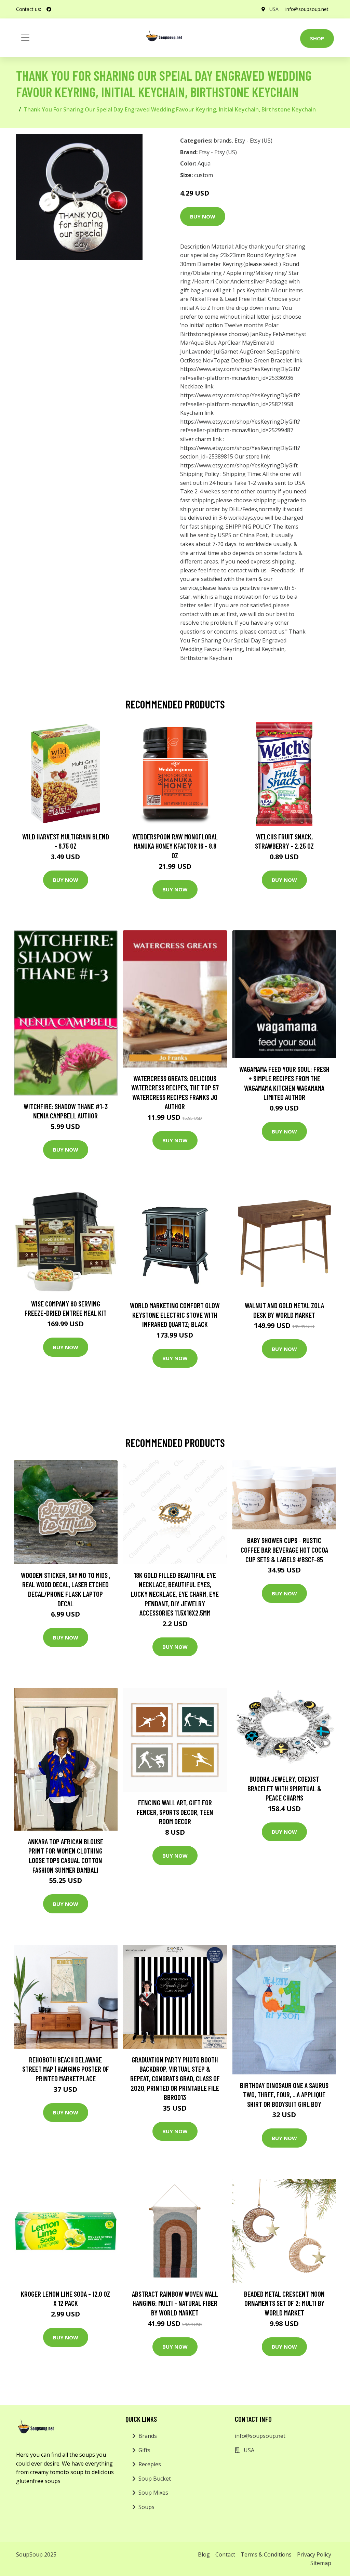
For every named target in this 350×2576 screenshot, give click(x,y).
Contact (225, 2554)
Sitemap (321, 2563)
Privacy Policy (314, 2554)
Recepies (150, 2464)
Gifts (144, 2450)
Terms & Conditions (266, 2554)
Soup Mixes (153, 2493)
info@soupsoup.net (307, 9)
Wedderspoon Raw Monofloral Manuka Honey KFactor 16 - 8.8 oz (175, 846)
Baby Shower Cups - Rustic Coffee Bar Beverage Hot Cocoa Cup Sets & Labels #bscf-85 (284, 1550)
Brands (148, 2436)
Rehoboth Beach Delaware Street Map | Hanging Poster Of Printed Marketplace (66, 2069)
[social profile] (49, 9)
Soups (146, 2507)
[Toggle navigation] (25, 38)
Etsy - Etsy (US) (253, 141)
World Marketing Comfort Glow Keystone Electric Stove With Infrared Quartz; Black (175, 1315)
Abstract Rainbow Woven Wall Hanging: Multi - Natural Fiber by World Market (175, 2303)
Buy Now (203, 216)
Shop (317, 38)
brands (223, 141)
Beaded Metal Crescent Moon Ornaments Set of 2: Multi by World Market (284, 2303)
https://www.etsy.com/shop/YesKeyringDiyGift (239, 465)
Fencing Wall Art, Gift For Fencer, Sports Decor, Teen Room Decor (175, 1812)
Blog (204, 2554)
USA (274, 9)
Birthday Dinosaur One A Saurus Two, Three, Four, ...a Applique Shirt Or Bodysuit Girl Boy (284, 2095)
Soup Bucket (155, 2479)
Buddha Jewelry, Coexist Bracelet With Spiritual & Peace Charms (284, 1788)
